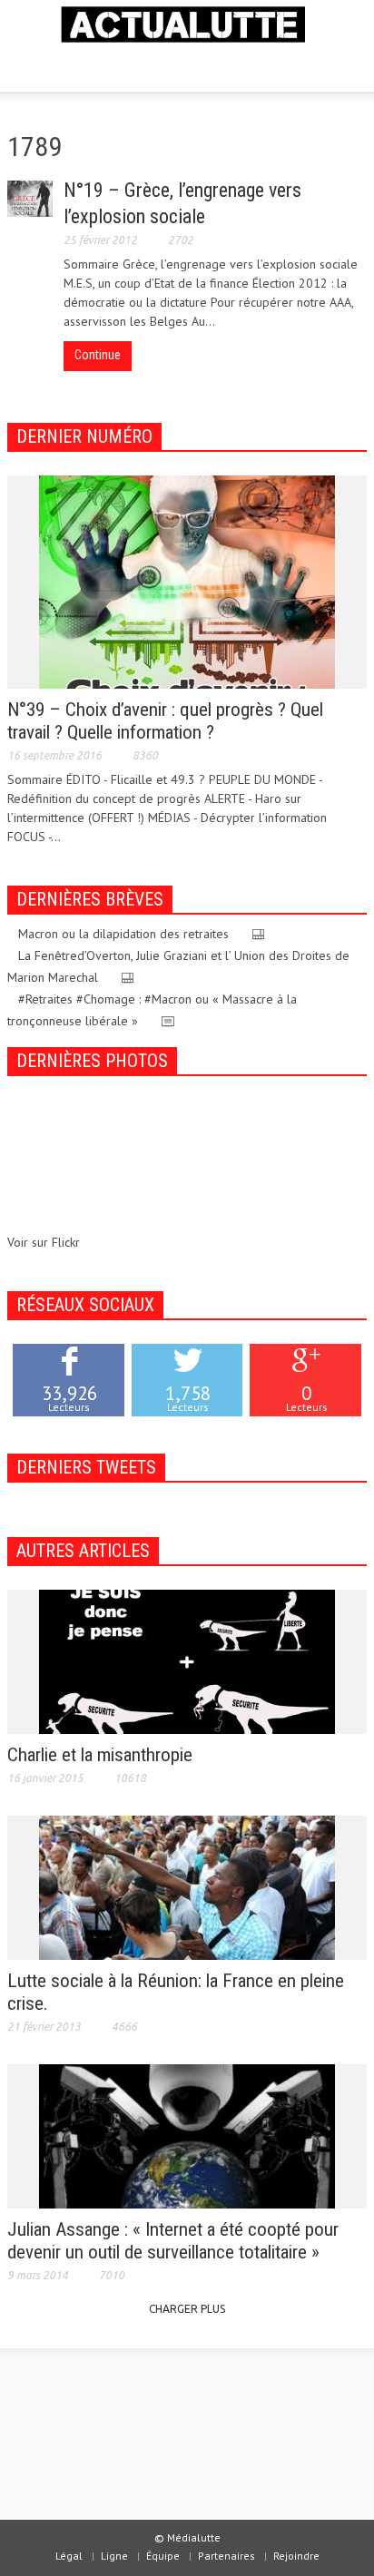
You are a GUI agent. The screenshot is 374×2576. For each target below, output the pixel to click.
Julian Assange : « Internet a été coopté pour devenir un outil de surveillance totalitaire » (173, 2241)
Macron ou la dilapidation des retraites (123, 934)
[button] (69, 64)
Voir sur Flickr (44, 1242)
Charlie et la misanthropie (100, 1755)
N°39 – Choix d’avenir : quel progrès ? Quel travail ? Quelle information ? (165, 721)
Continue (98, 355)
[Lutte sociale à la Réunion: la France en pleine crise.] (187, 1886)
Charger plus (187, 2309)
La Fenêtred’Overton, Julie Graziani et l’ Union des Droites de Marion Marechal (178, 966)
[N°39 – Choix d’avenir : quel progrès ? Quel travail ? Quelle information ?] (187, 581)
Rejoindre (296, 2556)
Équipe (163, 2556)
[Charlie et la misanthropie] (187, 1660)
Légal (69, 2556)
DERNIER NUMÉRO (84, 436)
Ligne (114, 2556)
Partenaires (226, 2556)
